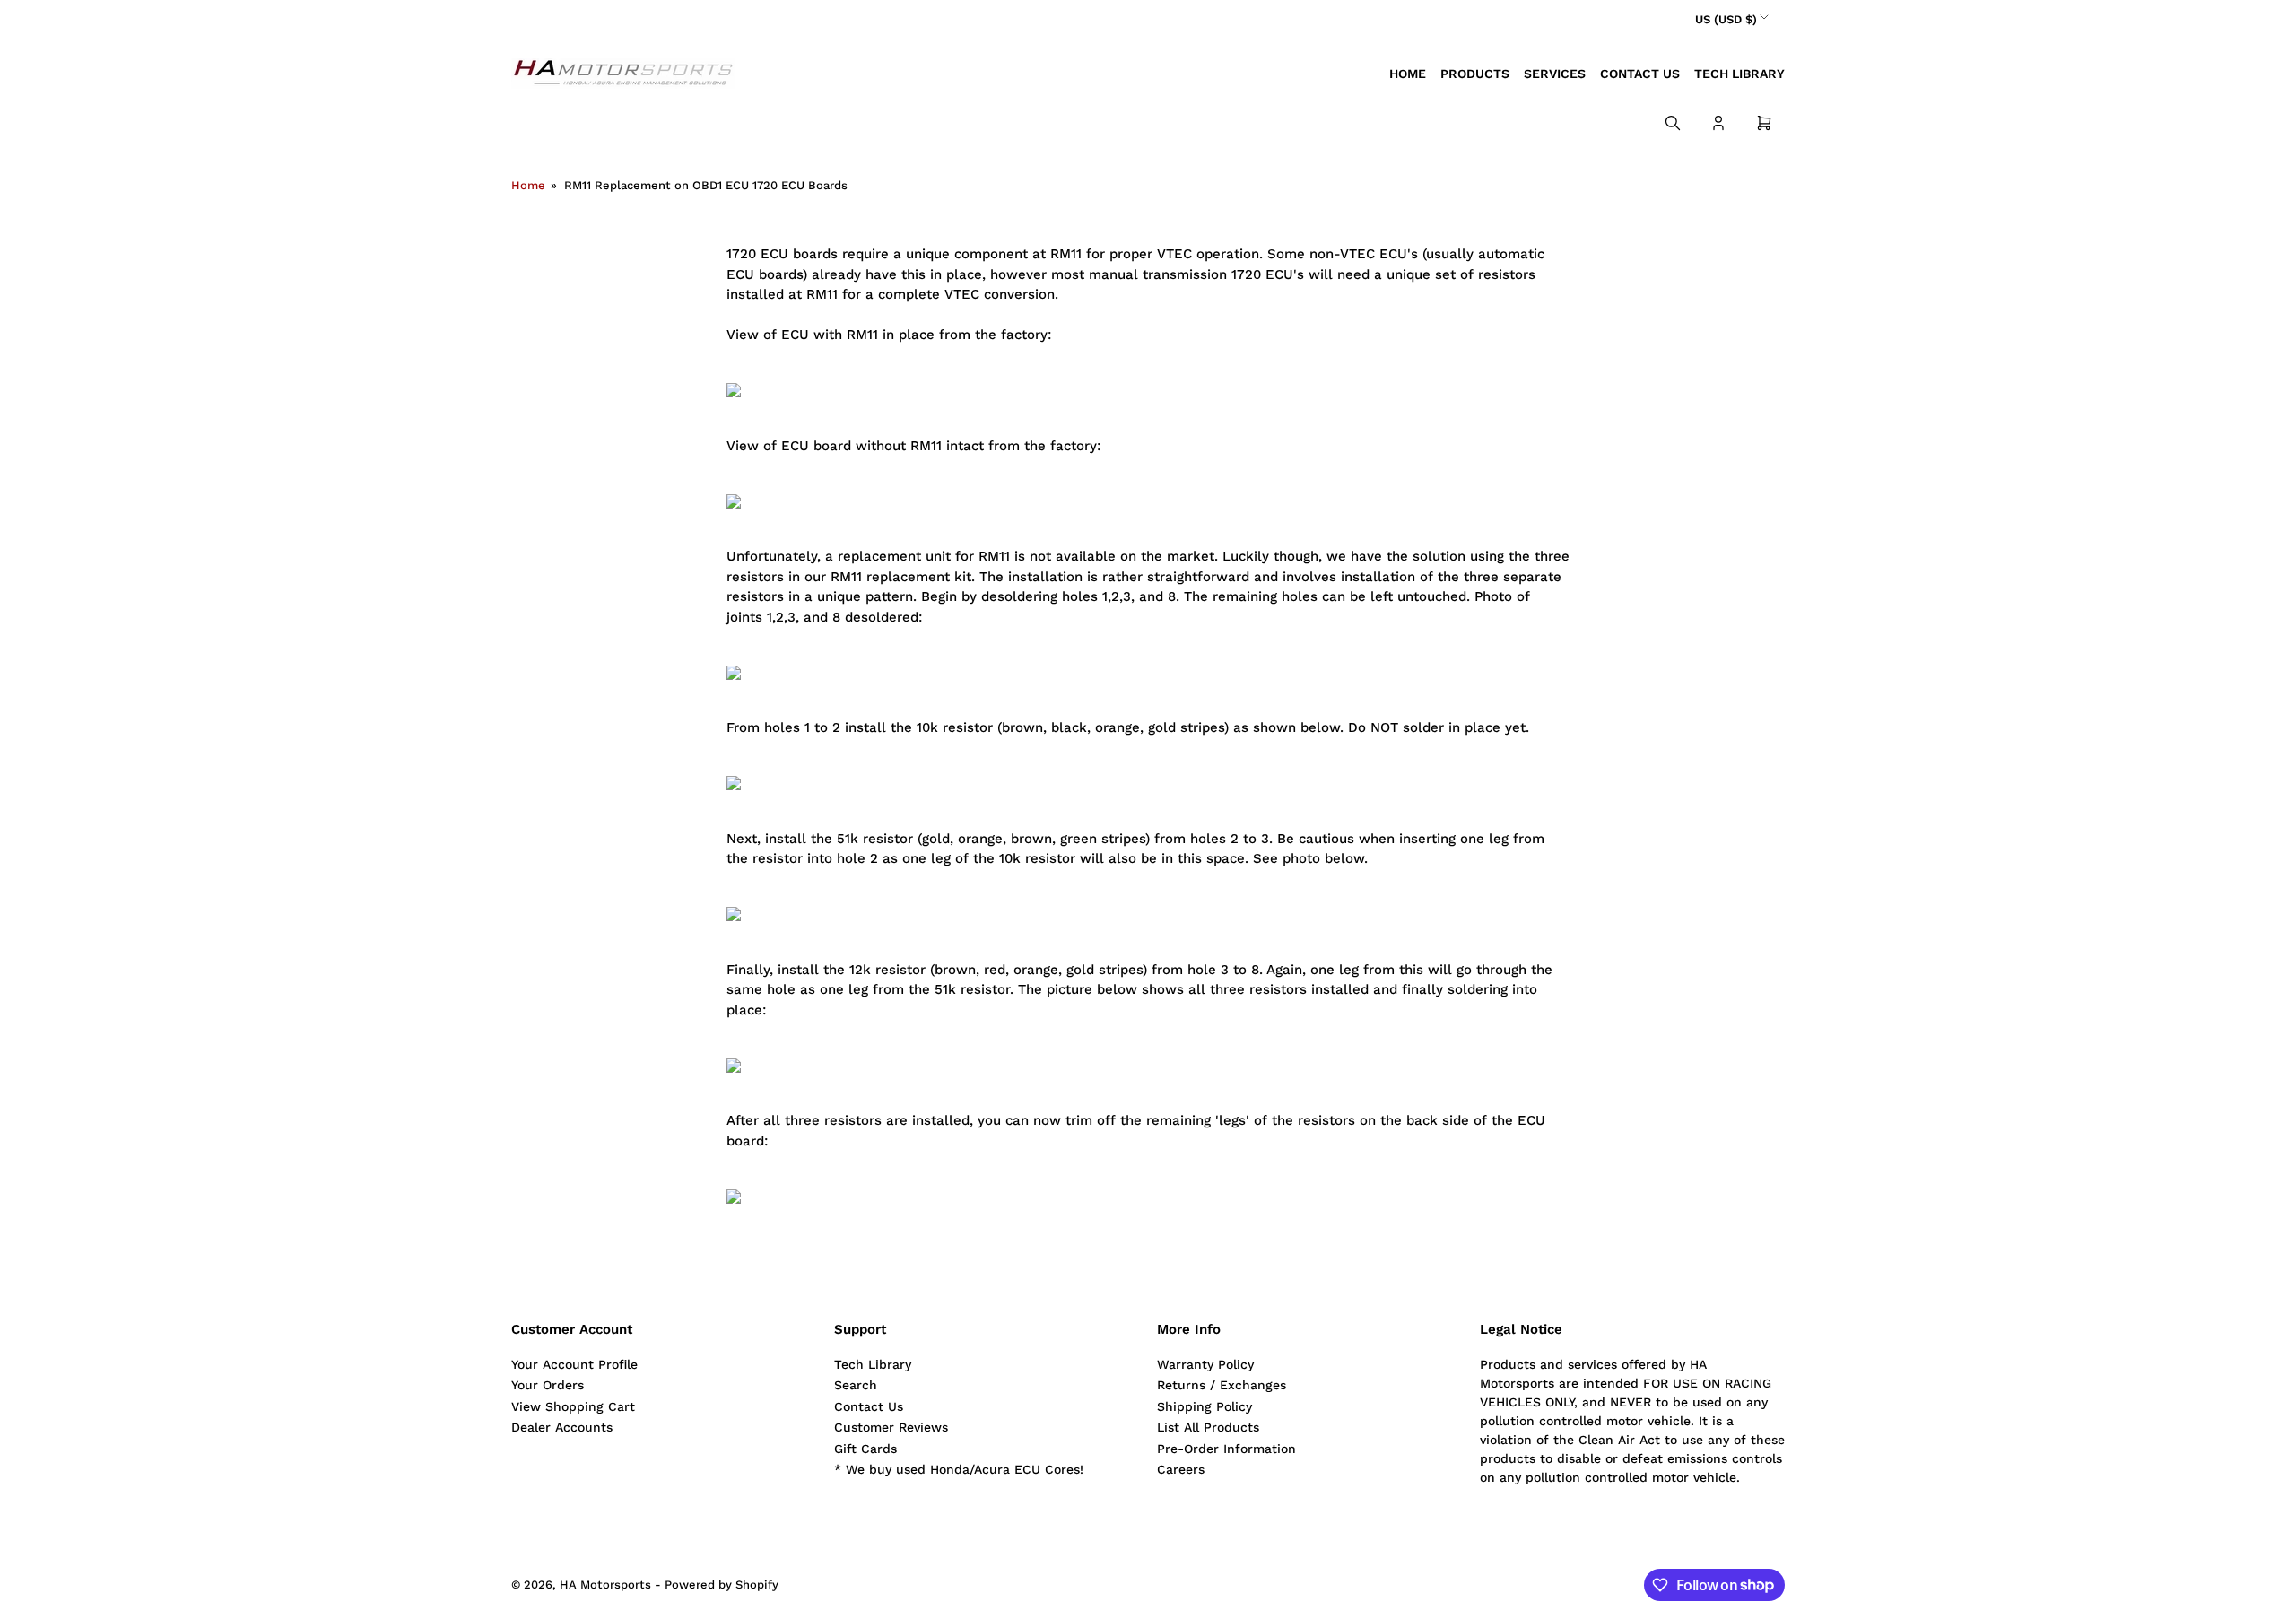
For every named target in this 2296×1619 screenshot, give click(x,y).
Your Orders (548, 1385)
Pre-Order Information (1226, 1449)
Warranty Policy (1205, 1364)
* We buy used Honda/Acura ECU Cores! (959, 1469)
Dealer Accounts (562, 1427)
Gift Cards (865, 1449)
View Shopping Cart (573, 1406)
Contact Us (1640, 74)
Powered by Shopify (722, 1584)
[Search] (1673, 123)
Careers (1181, 1469)
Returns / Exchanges (1222, 1385)
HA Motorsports (605, 1584)
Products (1475, 74)
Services (1555, 74)
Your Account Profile (574, 1364)
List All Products (1208, 1427)
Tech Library (1739, 74)
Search (856, 1385)
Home (1408, 74)
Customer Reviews (891, 1427)
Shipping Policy (1205, 1406)
